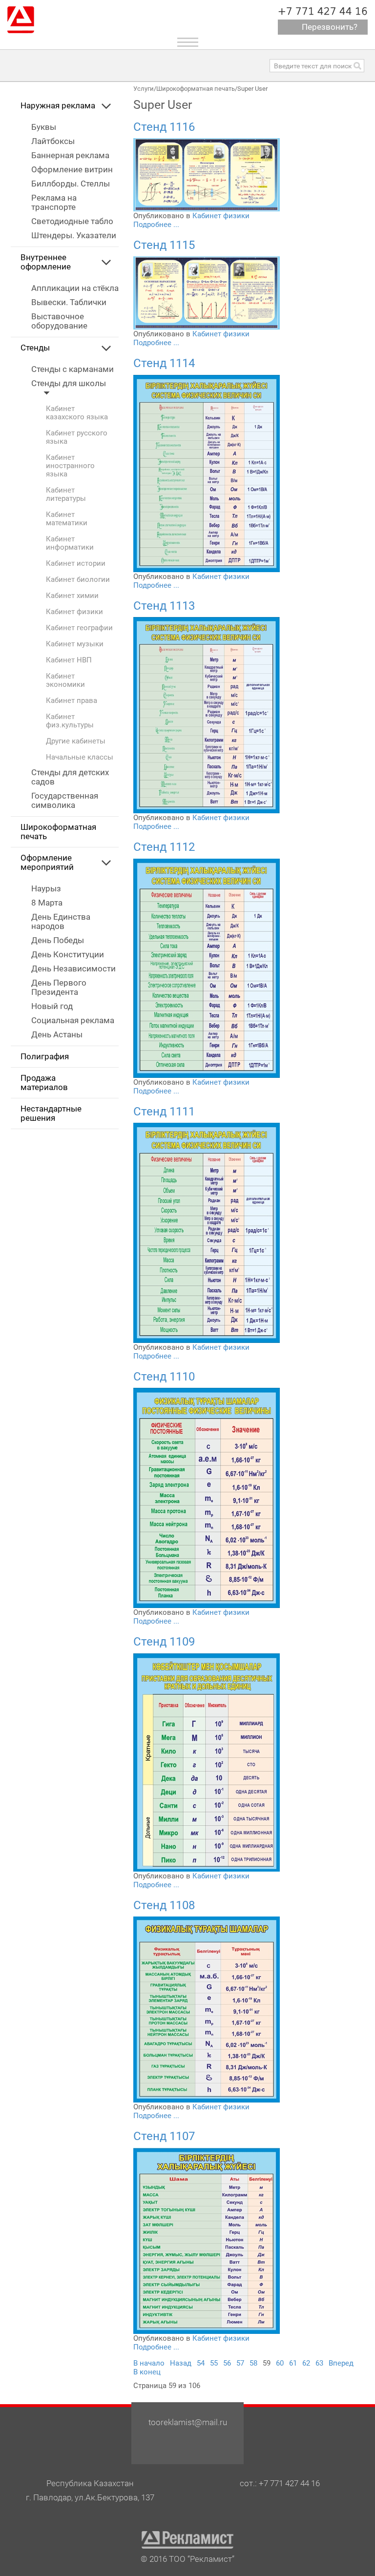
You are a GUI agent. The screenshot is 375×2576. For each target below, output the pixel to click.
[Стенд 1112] (207, 968)
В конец (147, 2372)
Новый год (52, 1006)
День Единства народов (61, 922)
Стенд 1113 (164, 606)
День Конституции (68, 955)
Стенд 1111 (164, 1112)
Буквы (44, 127)
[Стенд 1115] (207, 292)
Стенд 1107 (164, 2136)
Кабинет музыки (75, 644)
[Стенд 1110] (207, 1498)
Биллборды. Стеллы (71, 184)
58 (253, 2363)
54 (201, 2363)
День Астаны (57, 1035)
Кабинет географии (79, 628)
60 (280, 2363)
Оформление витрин (72, 170)
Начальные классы (80, 757)
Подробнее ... (156, 225)
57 (240, 2363)
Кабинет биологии (78, 580)
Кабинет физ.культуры (70, 721)
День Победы (58, 940)
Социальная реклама (73, 1020)
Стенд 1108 (164, 1905)
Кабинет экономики (65, 680)
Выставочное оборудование (59, 321)
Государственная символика (65, 801)
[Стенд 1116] (207, 174)
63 (319, 2363)
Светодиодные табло (72, 221)
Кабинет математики (67, 519)
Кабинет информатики (70, 543)
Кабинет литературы (66, 495)
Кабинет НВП (69, 660)
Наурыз (46, 889)
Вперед (341, 2363)
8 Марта (47, 903)
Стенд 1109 (164, 1642)
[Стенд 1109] (207, 1762)
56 (227, 2363)
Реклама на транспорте (54, 203)
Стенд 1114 (164, 363)
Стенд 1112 (164, 847)
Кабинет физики (74, 612)
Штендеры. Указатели (74, 236)
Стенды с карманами (73, 369)
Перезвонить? (330, 27)
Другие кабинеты (76, 741)
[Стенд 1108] (207, 2009)
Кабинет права (72, 701)
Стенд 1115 (164, 245)
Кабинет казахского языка (77, 413)
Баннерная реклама (70, 155)
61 (293, 2363)
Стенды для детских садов (70, 777)
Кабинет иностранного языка (70, 466)
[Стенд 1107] (207, 2240)
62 (306, 2363)
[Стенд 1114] (207, 473)
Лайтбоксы (53, 141)
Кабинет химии (72, 596)
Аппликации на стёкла (75, 288)
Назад (181, 2363)
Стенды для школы (69, 383)
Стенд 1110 (164, 1377)
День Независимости (73, 969)
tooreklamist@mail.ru (188, 2422)
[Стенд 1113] (207, 715)
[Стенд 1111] (207, 1232)
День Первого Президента (59, 988)
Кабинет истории (76, 564)
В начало (149, 2363)
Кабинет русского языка (77, 437)
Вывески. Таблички (69, 302)
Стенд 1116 (164, 127)
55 (214, 2363)
